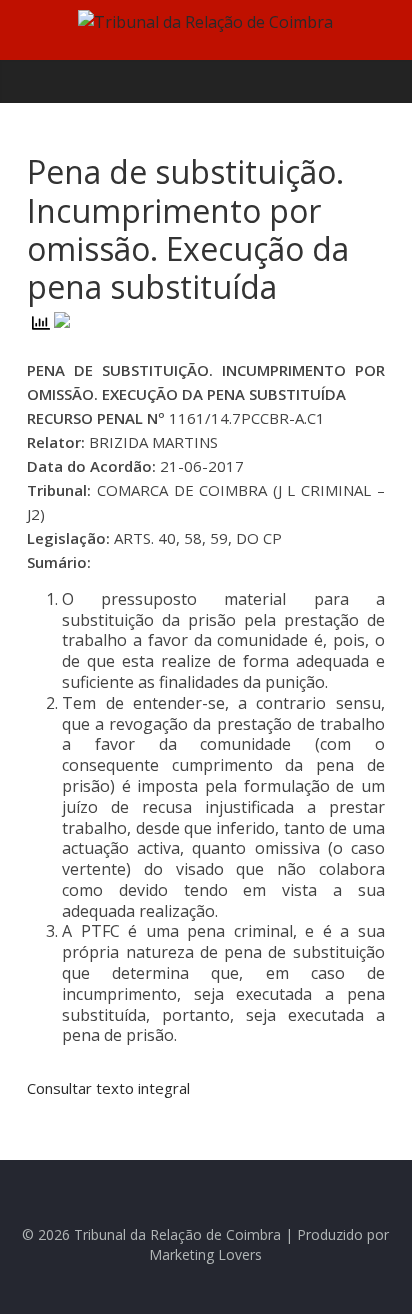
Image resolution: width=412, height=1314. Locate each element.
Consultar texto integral (108, 1088)
